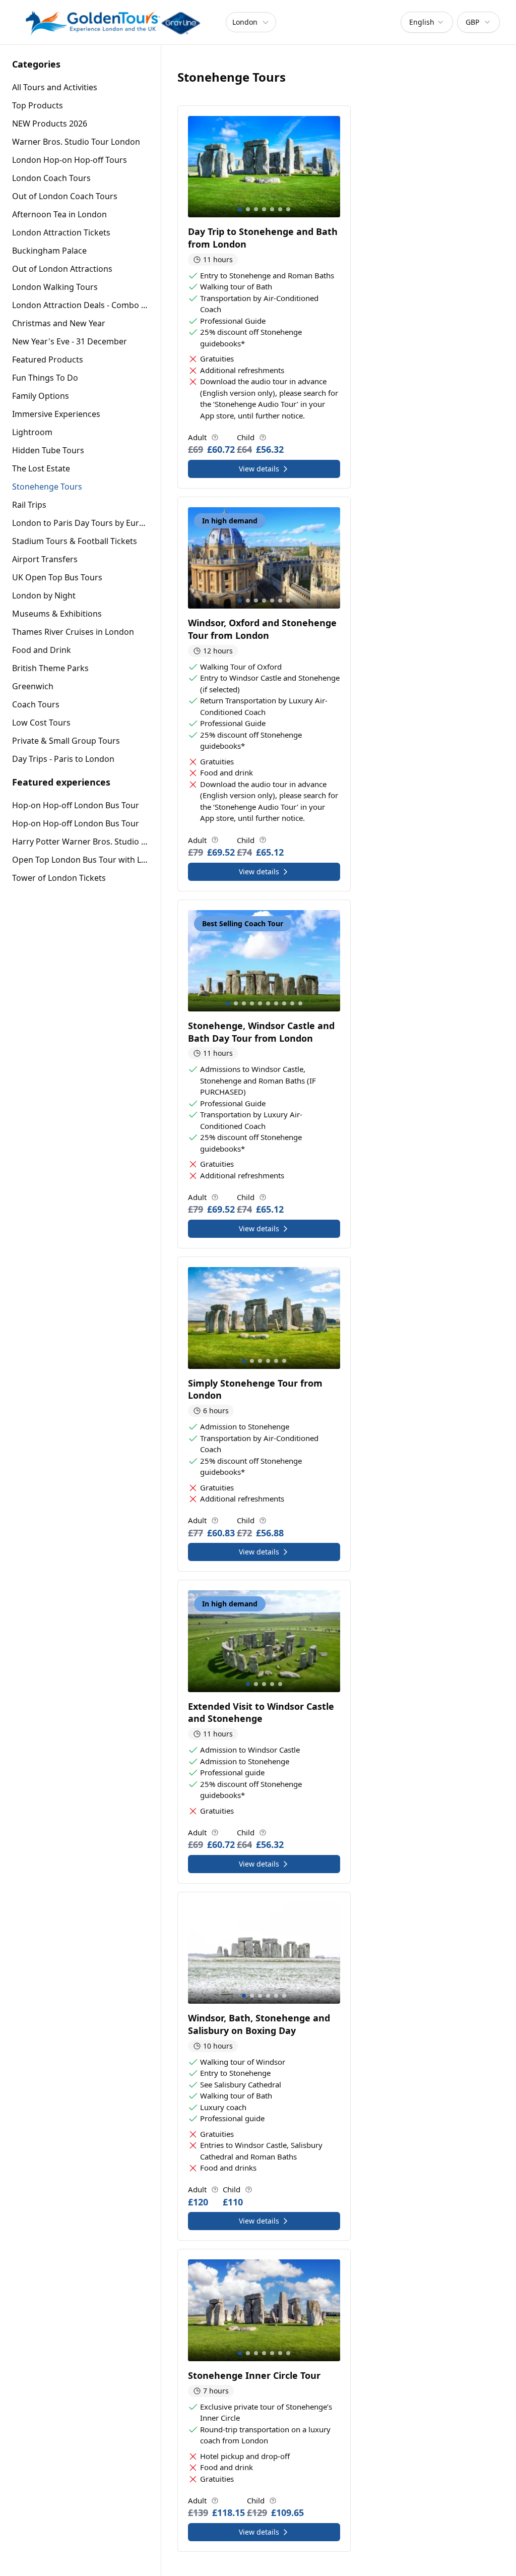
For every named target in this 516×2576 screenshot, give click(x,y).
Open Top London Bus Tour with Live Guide (80, 860)
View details (259, 469)
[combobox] (427, 22)
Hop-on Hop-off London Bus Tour (76, 805)
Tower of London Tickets (59, 878)
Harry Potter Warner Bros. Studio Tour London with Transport (80, 842)
